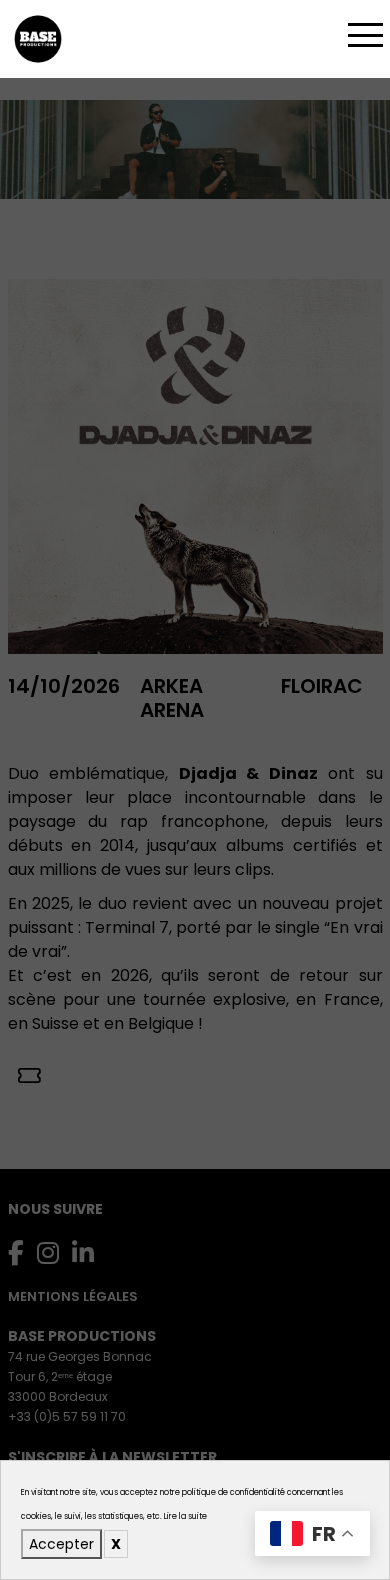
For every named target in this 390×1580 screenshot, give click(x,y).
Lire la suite (185, 1516)
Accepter (61, 1544)
